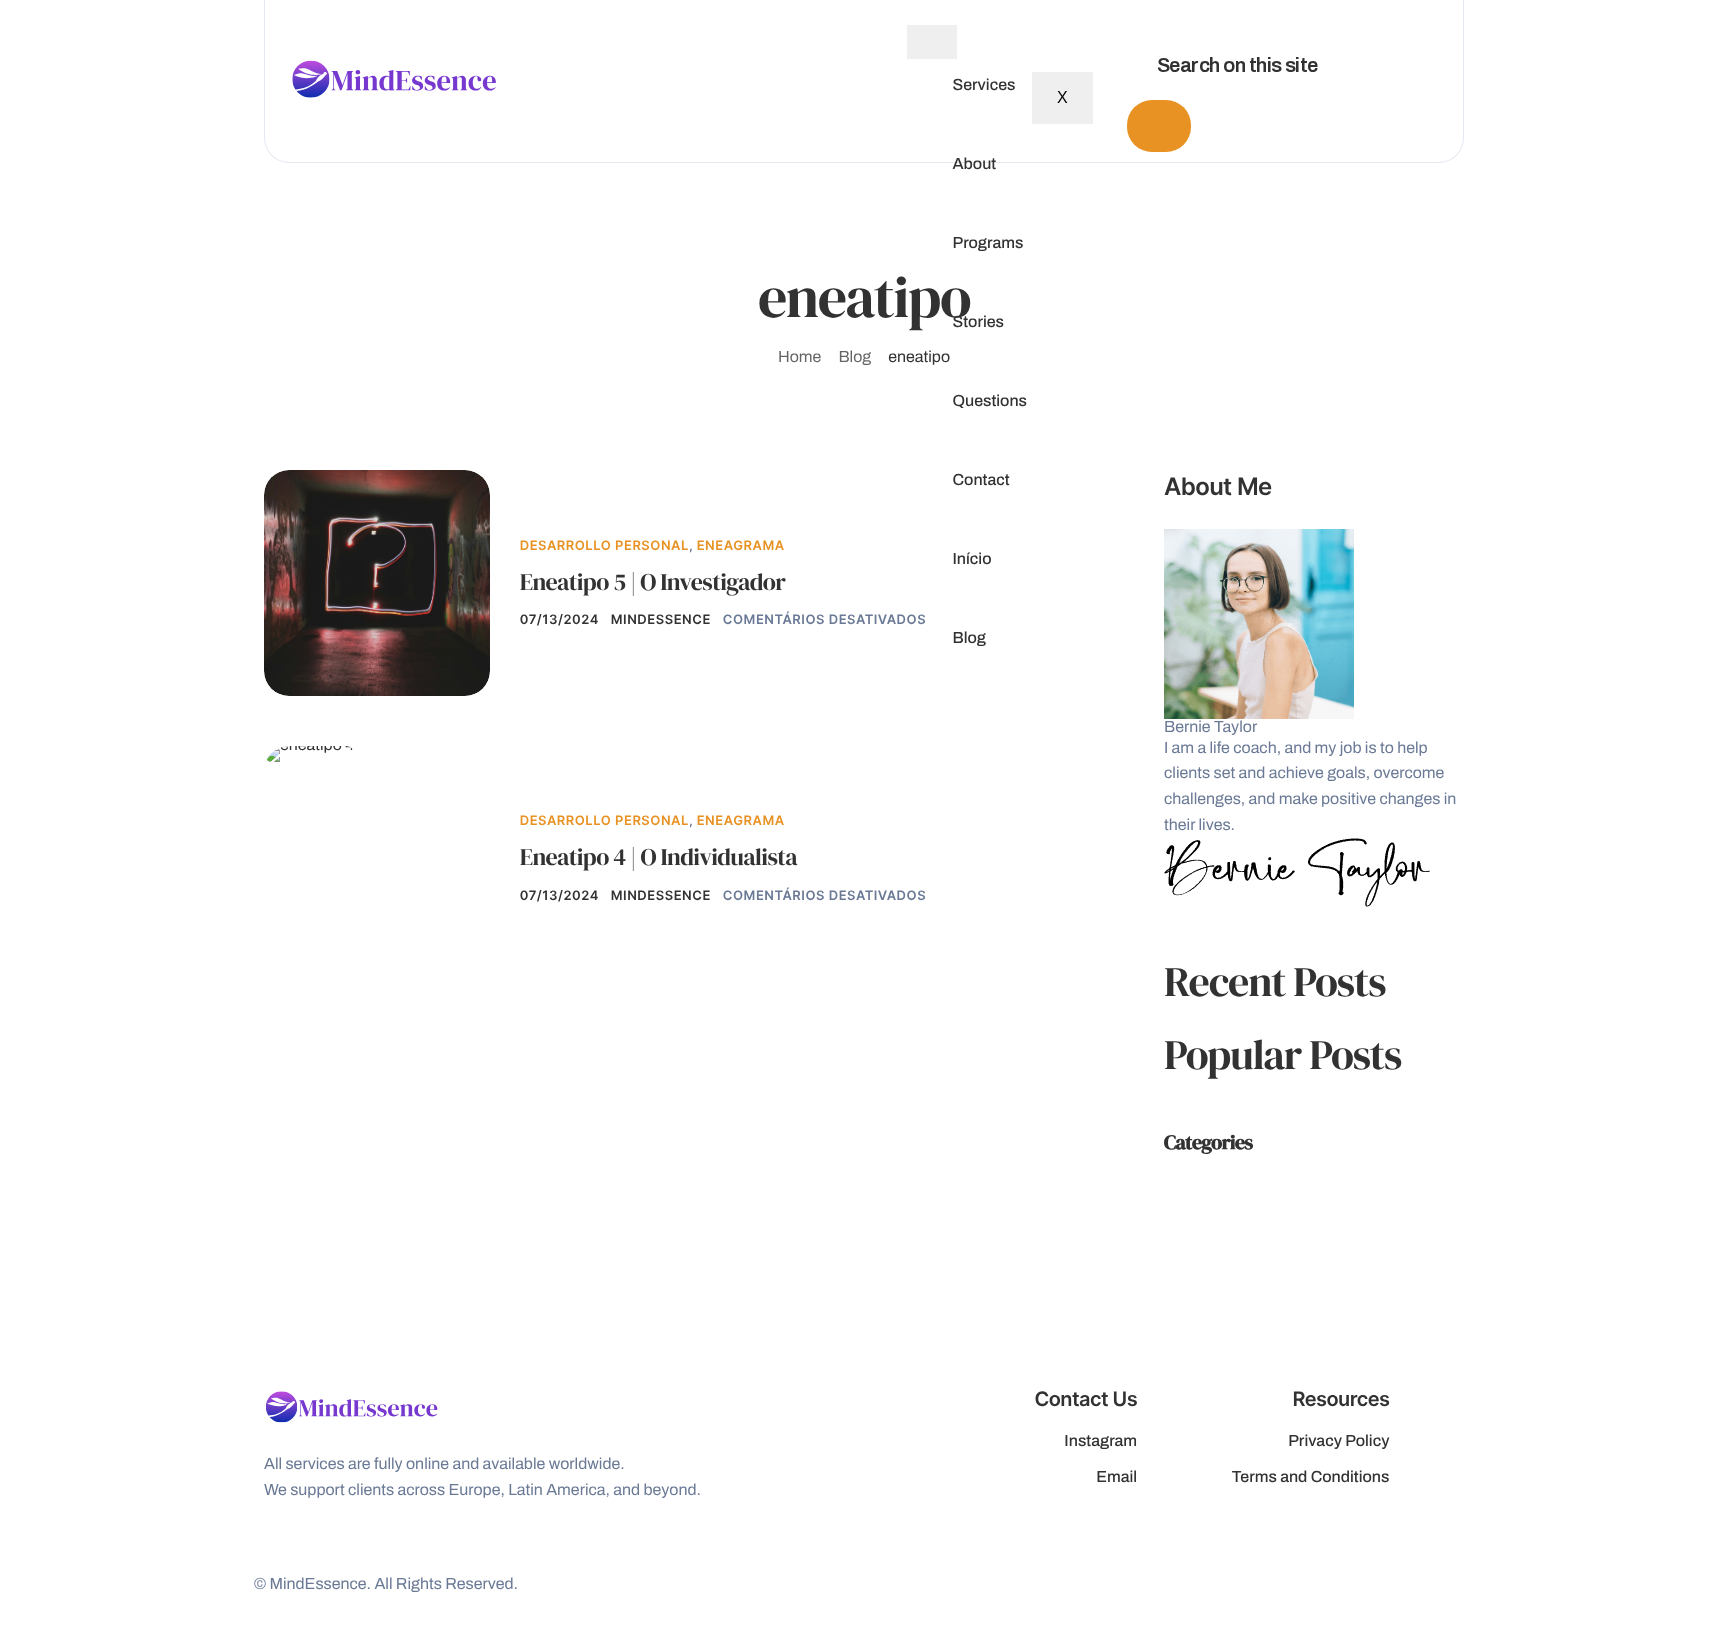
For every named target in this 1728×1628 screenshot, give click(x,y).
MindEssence (661, 620)
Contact (980, 481)
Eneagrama (741, 546)
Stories (978, 323)
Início (971, 560)
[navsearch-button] (1121, 20)
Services (983, 86)
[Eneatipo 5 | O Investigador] (377, 582)
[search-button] (1159, 126)
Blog (969, 639)
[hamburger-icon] (932, 42)
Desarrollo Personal (604, 546)
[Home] (394, 80)
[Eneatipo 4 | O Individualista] (309, 753)
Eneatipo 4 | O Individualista (658, 857)
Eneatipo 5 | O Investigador (652, 582)
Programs (987, 244)
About (974, 165)
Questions (989, 402)
